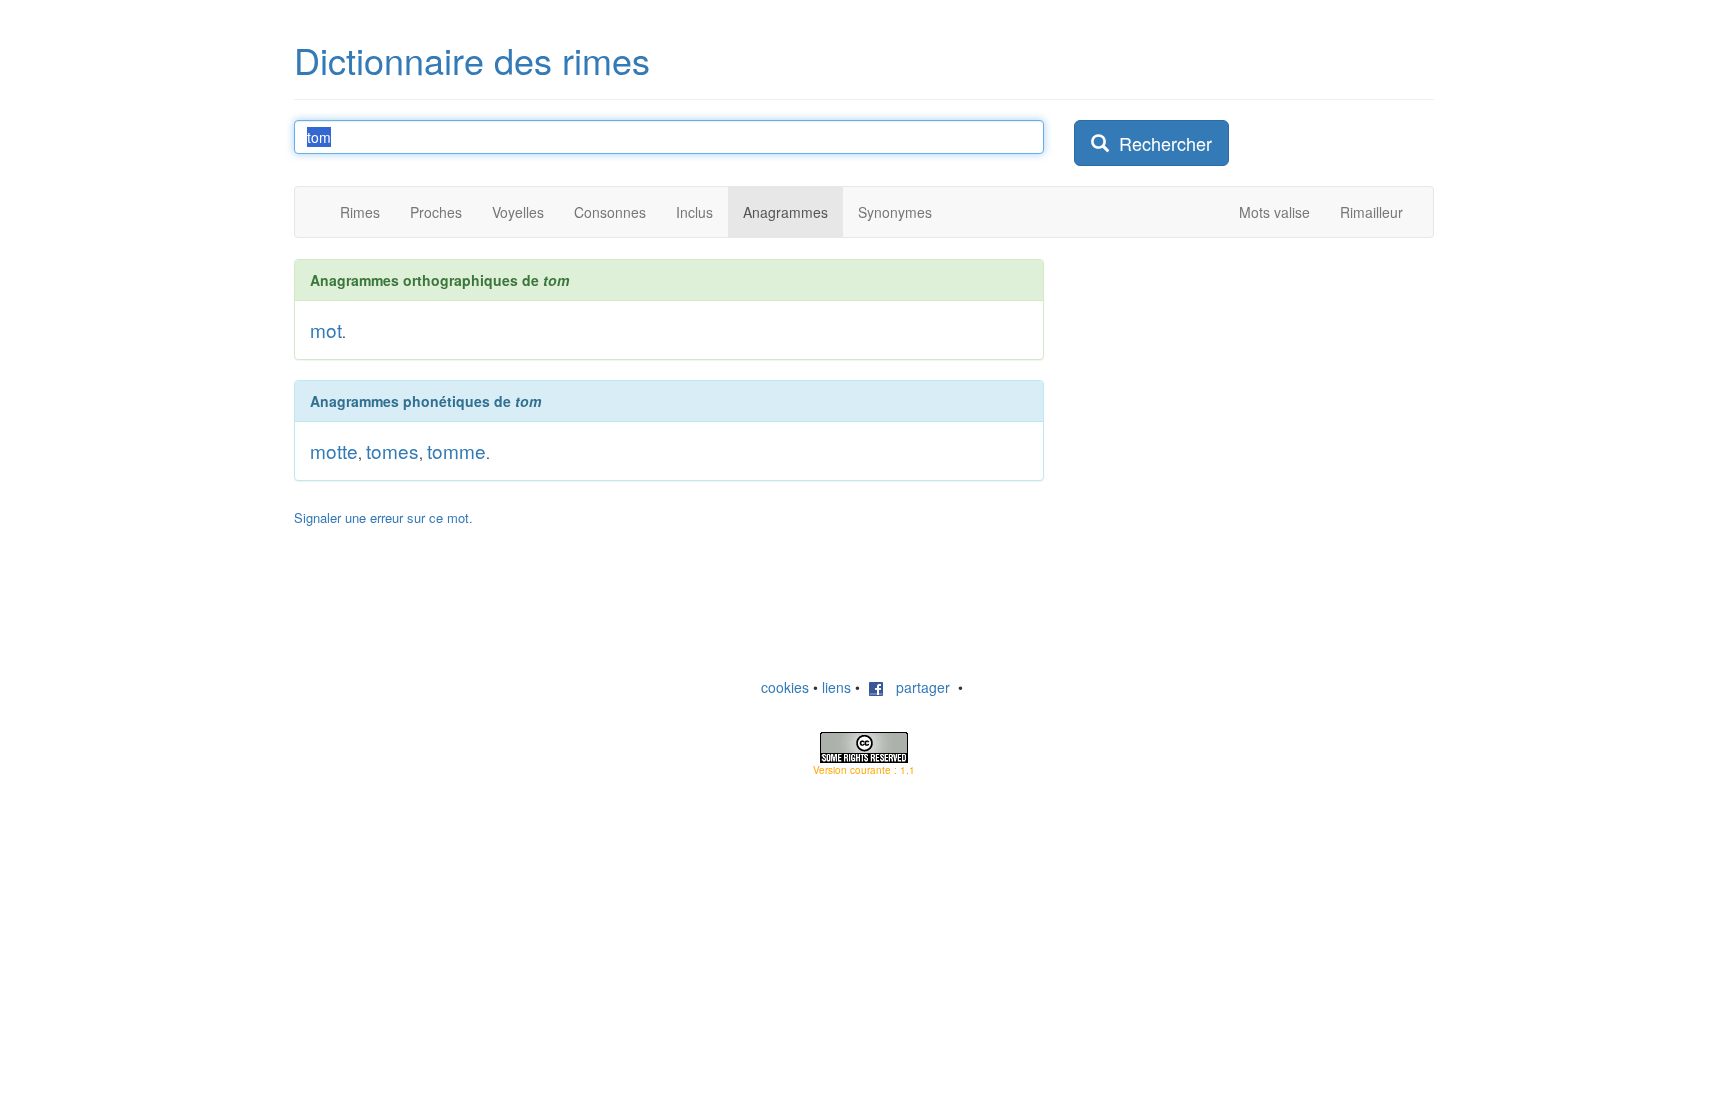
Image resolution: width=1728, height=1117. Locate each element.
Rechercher (1160, 143)
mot (326, 329)
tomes (392, 450)
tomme (456, 450)
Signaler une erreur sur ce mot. (383, 517)
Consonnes (610, 212)
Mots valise (1274, 212)
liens (836, 687)
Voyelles (518, 212)
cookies (785, 687)
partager (917, 687)
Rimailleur (1371, 212)
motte (334, 450)
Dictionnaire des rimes (472, 59)
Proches (436, 212)
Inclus (694, 212)
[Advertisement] (1224, 384)
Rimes (360, 212)
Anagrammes (785, 212)
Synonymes (895, 212)
